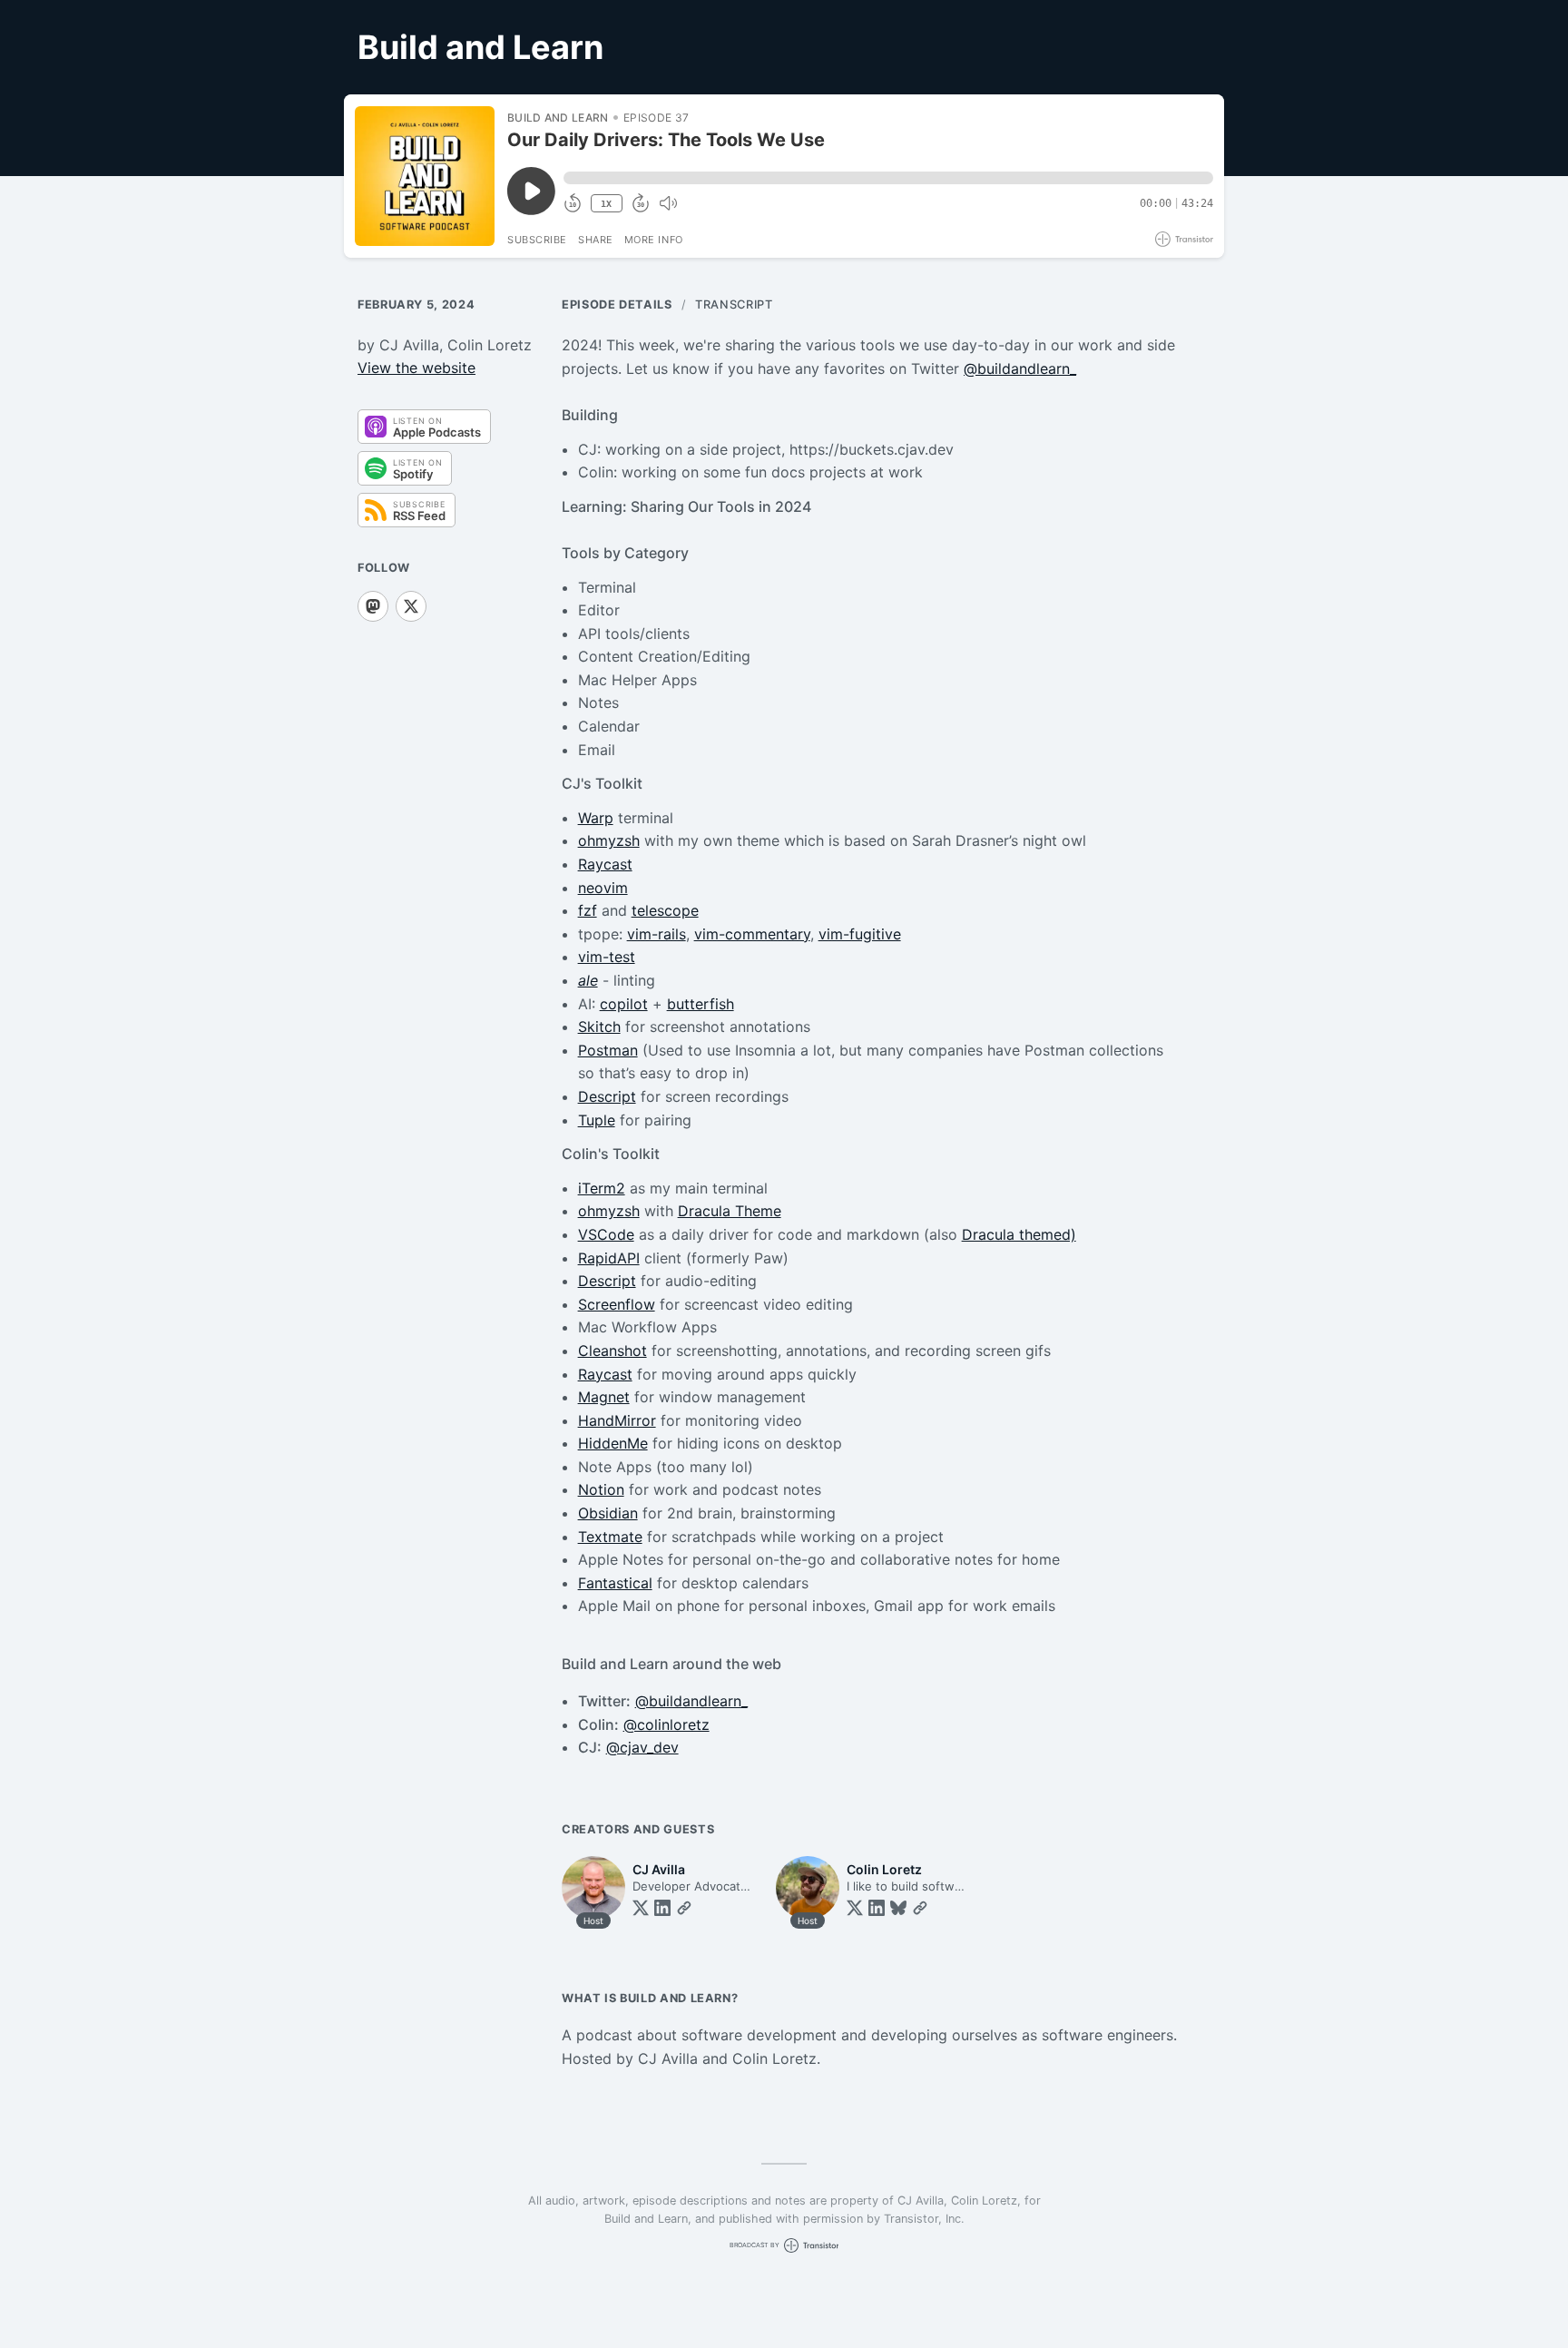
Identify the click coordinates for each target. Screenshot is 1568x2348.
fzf (588, 910)
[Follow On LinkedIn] (662, 1908)
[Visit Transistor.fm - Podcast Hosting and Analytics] (1184, 239)
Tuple (597, 1120)
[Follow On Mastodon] (373, 606)
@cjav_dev (642, 1747)
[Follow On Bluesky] (898, 1908)
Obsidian (608, 1513)
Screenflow (617, 1304)
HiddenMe (613, 1443)
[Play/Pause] (425, 176)
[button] (888, 178)
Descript (607, 1096)
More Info (654, 240)
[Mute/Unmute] (668, 203)
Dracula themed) (1019, 1234)
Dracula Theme (730, 1211)
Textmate (610, 1537)
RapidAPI (609, 1258)
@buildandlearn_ (1020, 368)
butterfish (701, 1004)
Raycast (605, 864)
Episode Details (617, 305)
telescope (665, 910)
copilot (624, 1004)
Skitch (599, 1027)
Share (596, 240)
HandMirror (617, 1420)
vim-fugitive (860, 934)
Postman (608, 1050)
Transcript (734, 305)
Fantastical (615, 1583)
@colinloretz (666, 1724)
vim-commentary (752, 934)
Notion (601, 1489)
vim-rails (657, 934)
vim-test (607, 957)
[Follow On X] (411, 606)
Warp (596, 818)
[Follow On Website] (684, 1908)
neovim (603, 888)
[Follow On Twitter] (641, 1908)
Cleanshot (612, 1351)
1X (606, 204)
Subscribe (537, 240)
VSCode (606, 1234)
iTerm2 (602, 1188)
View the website (416, 368)
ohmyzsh (609, 840)
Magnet (604, 1397)
